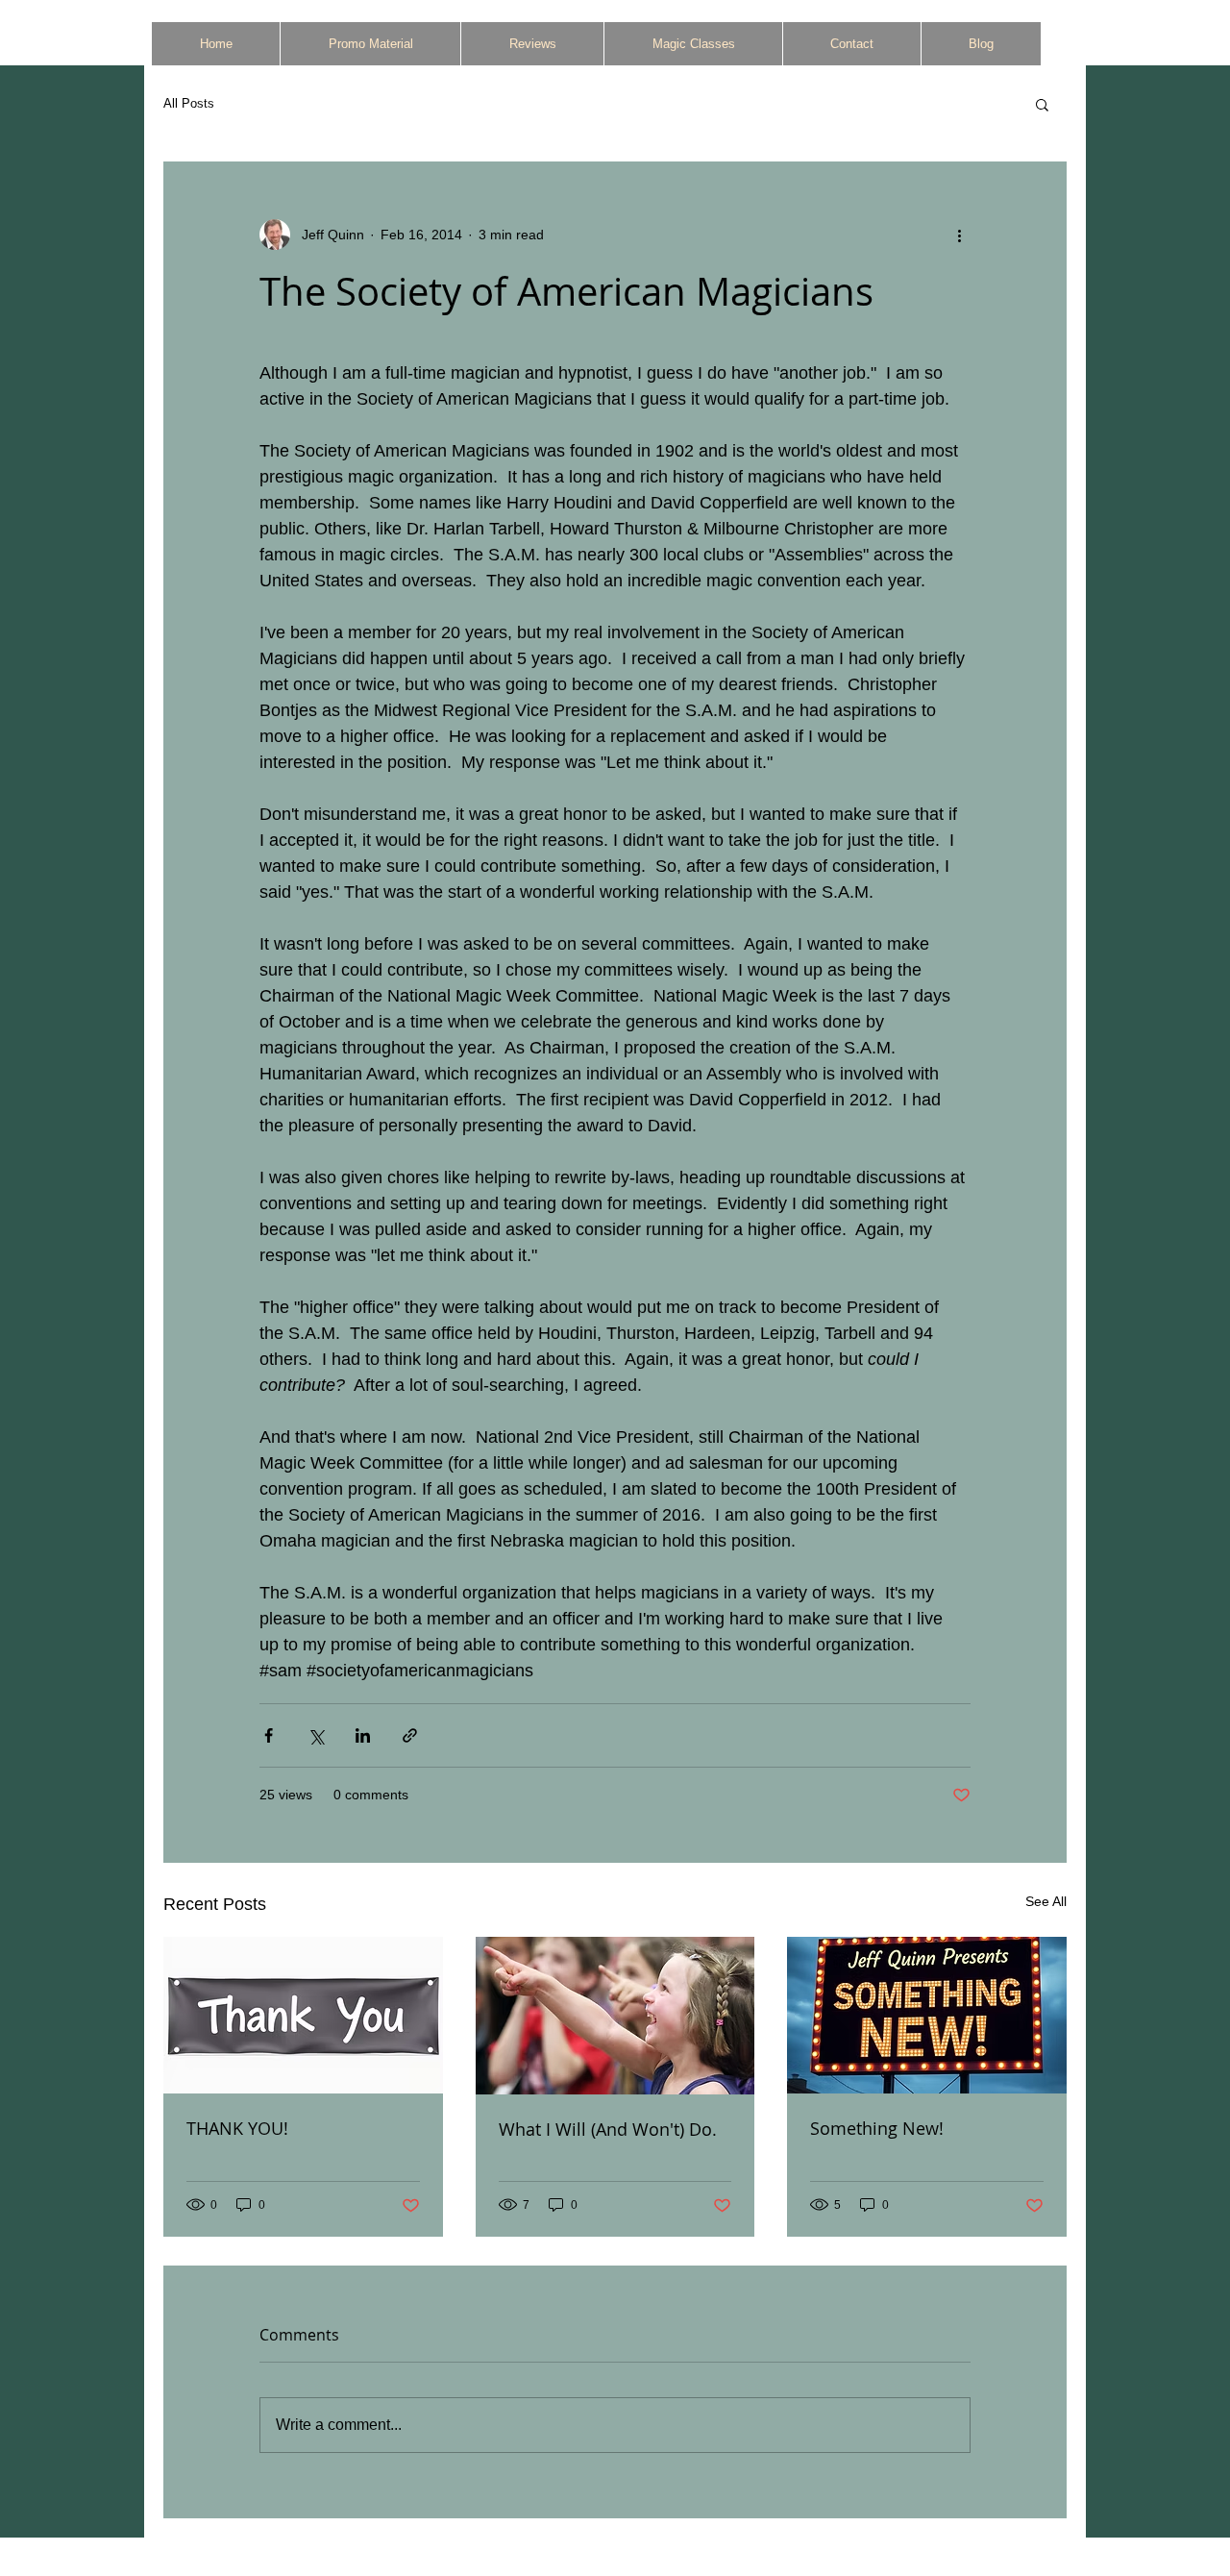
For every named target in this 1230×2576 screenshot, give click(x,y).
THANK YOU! (237, 2128)
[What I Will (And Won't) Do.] (615, 2016)
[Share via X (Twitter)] (316, 1735)
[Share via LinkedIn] (363, 1735)
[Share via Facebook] (269, 1735)
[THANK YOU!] (303, 2015)
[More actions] (959, 235)
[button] (1042, 104)
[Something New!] (927, 2015)
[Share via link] (410, 1735)
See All (1046, 1901)
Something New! (877, 2128)
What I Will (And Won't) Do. (608, 2129)
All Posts (189, 103)
